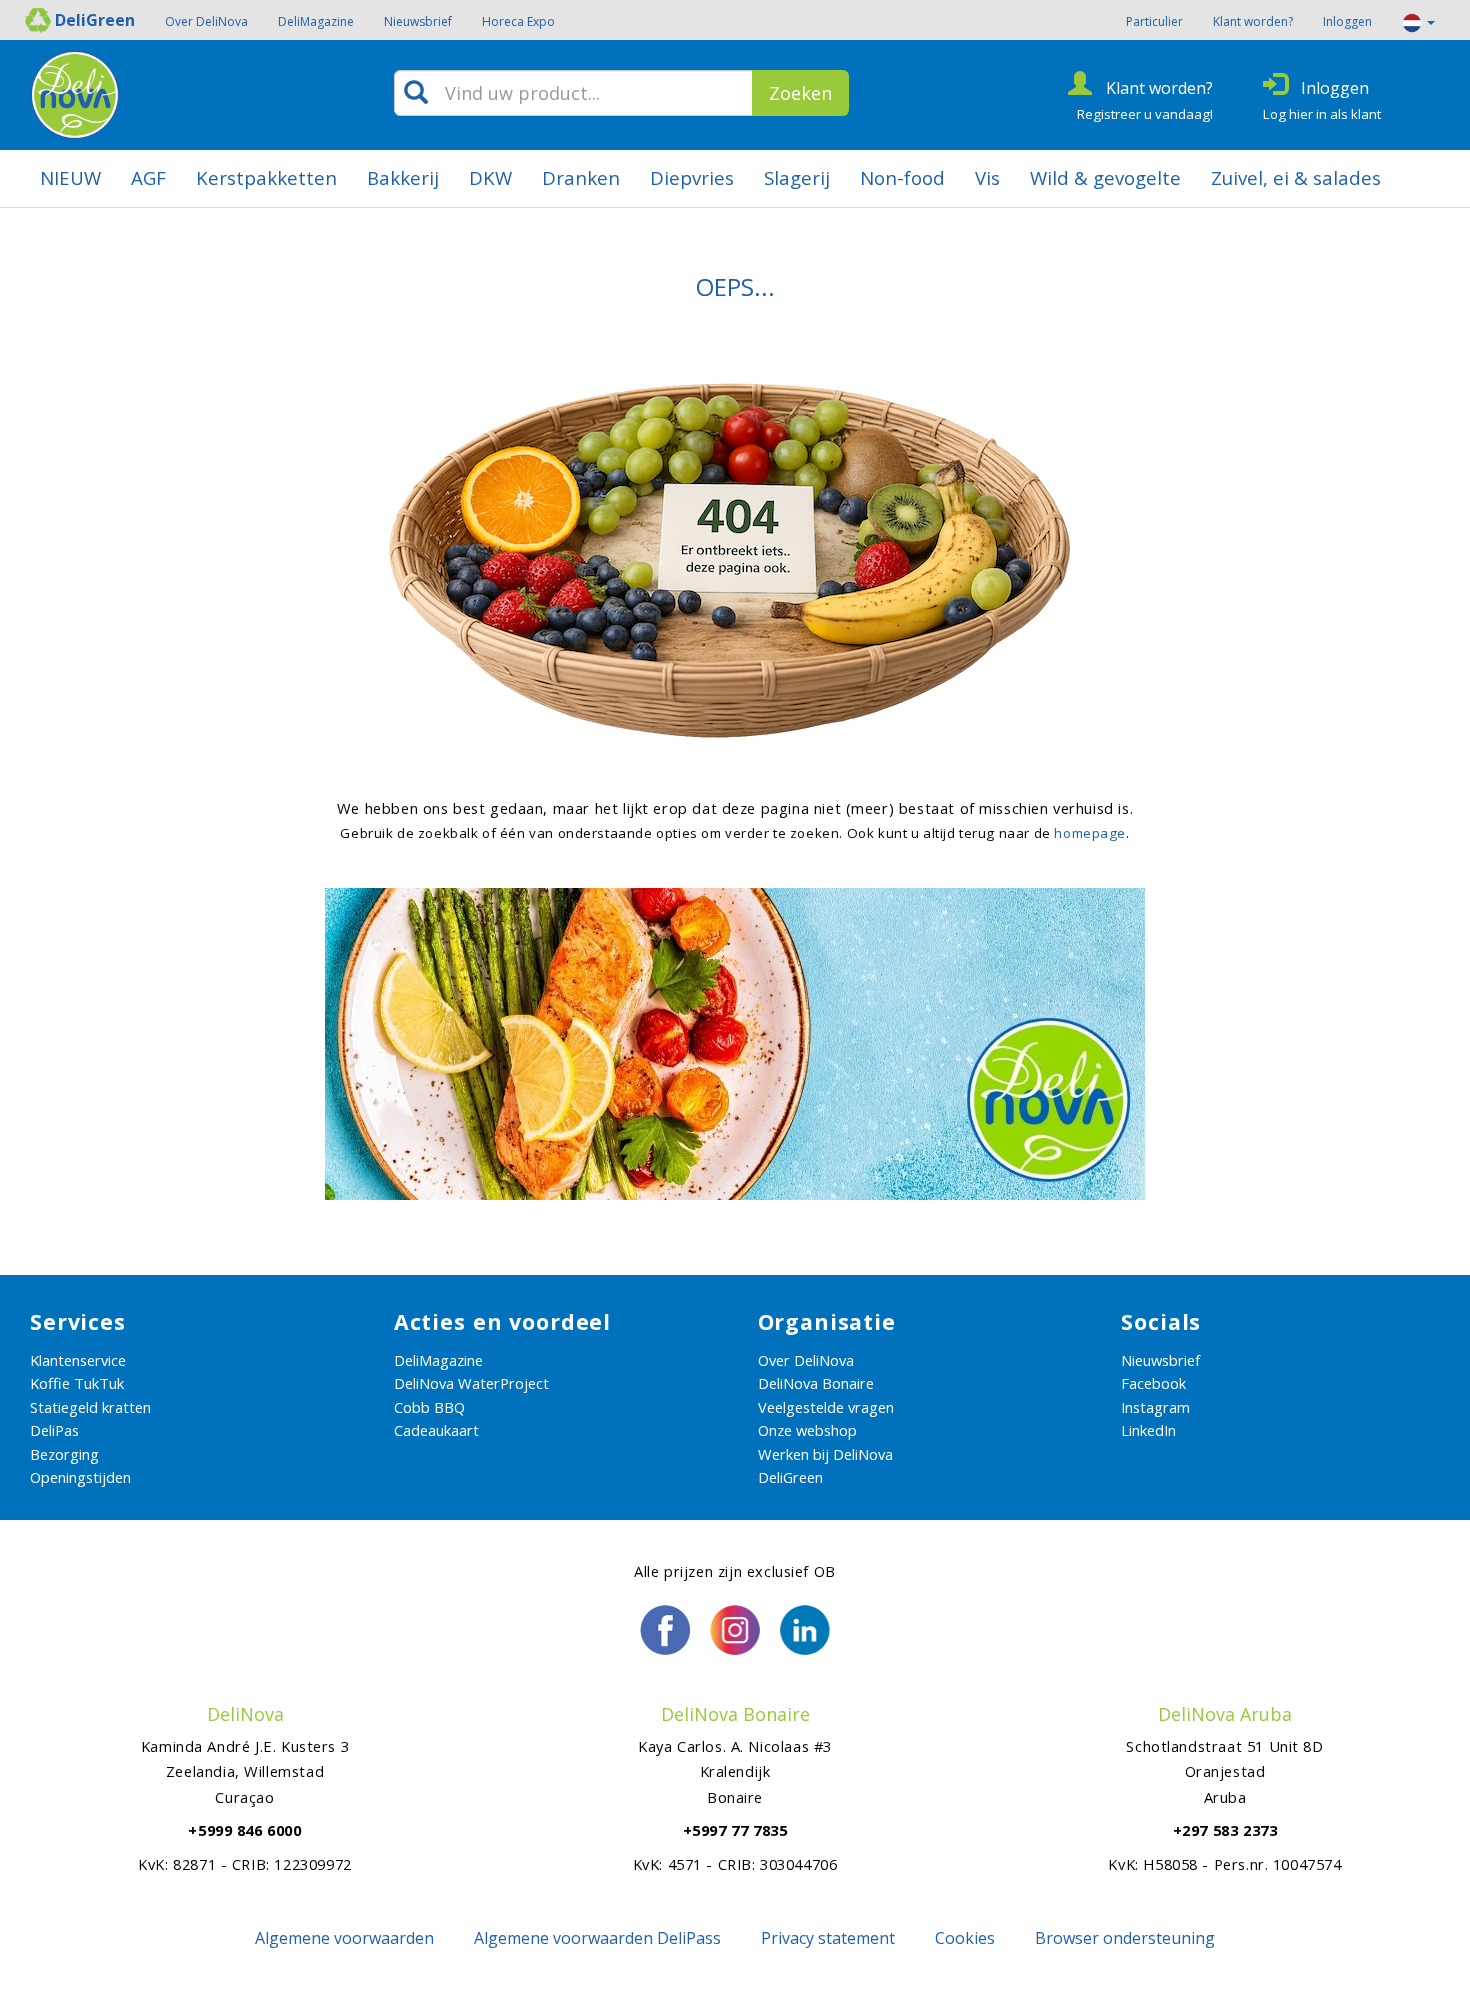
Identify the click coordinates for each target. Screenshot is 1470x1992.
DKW (490, 177)
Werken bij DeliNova (825, 1454)
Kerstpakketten (266, 177)
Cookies (965, 1938)
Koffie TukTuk (77, 1383)
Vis (987, 177)
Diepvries (692, 177)
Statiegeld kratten (90, 1407)
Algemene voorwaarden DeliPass (597, 1938)
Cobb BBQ (429, 1407)
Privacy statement (828, 1938)
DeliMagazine (316, 21)
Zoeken (800, 93)
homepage (1090, 833)
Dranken (581, 177)
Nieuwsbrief (418, 21)
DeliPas (54, 1430)
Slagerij (797, 177)
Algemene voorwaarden (344, 1938)
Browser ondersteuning (1125, 1938)
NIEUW (70, 177)
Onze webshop (807, 1430)
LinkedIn (1148, 1430)
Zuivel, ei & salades (1296, 177)
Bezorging (64, 1454)
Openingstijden (80, 1477)
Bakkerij (403, 177)
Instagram (1155, 1407)
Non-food (902, 177)
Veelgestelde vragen (826, 1407)
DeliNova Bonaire (816, 1383)
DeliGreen (790, 1477)
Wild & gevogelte (1105, 177)
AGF (148, 177)
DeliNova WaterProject (471, 1383)
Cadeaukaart (436, 1430)
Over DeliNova (206, 21)
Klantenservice (78, 1360)
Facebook (1153, 1383)
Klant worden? (1253, 21)
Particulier (1154, 21)
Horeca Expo (518, 21)
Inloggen (1347, 21)
